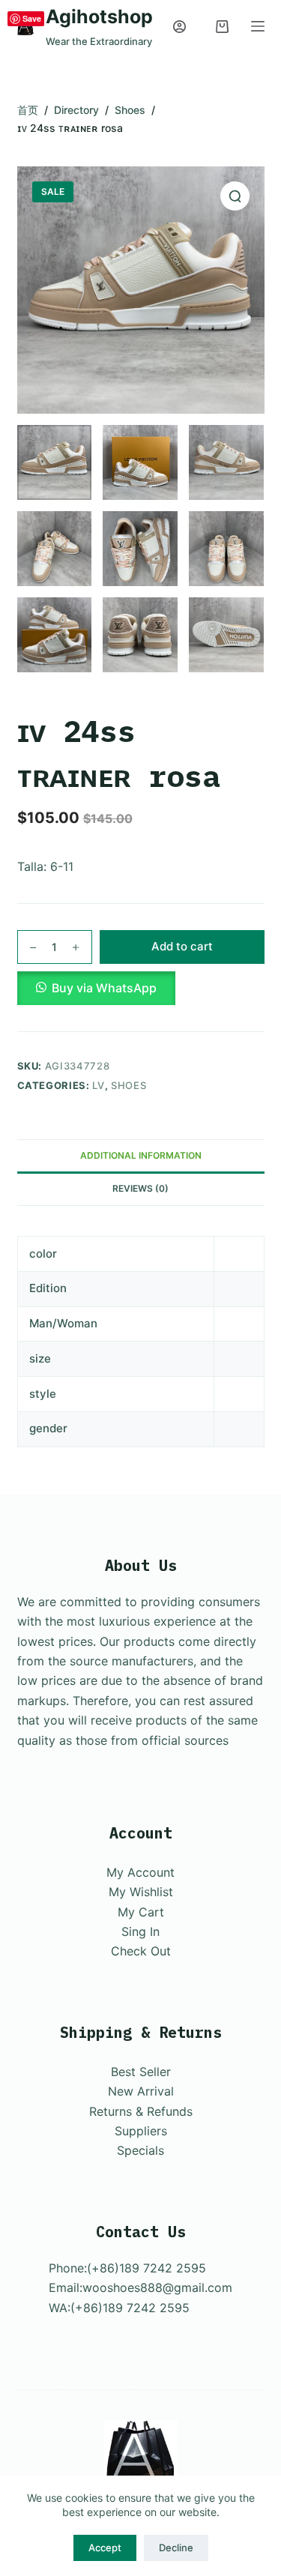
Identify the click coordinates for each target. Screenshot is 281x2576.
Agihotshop (99, 16)
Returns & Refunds (141, 2111)
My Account (140, 1872)
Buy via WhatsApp (104, 988)
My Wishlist (141, 1892)
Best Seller (141, 2072)
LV (98, 1085)
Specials (140, 2150)
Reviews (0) (140, 1188)
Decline (176, 2548)
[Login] (179, 27)
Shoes (129, 1085)
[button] (141, 988)
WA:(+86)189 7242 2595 (119, 2308)
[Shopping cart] (222, 27)
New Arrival (141, 2091)
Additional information (141, 1155)
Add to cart (182, 946)
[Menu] (258, 26)
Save (32, 18)
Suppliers (141, 2131)
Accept (105, 2548)
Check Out (141, 1951)
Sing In (140, 1931)
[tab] (141, 1156)
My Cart (141, 1912)
